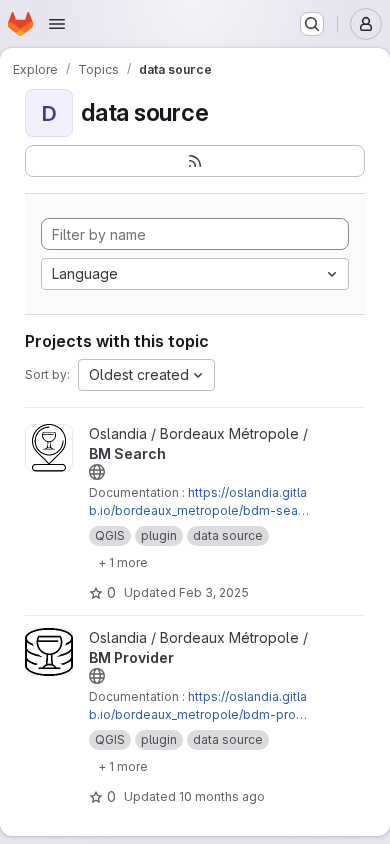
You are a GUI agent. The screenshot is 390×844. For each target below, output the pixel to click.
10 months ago (222, 796)
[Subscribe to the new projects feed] (195, 161)
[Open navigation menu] (57, 24)
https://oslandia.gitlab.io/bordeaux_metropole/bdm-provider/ (198, 714)
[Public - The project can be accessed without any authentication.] (97, 472)
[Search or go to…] (312, 24)
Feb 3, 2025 (214, 592)
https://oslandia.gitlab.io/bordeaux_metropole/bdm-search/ (199, 510)
